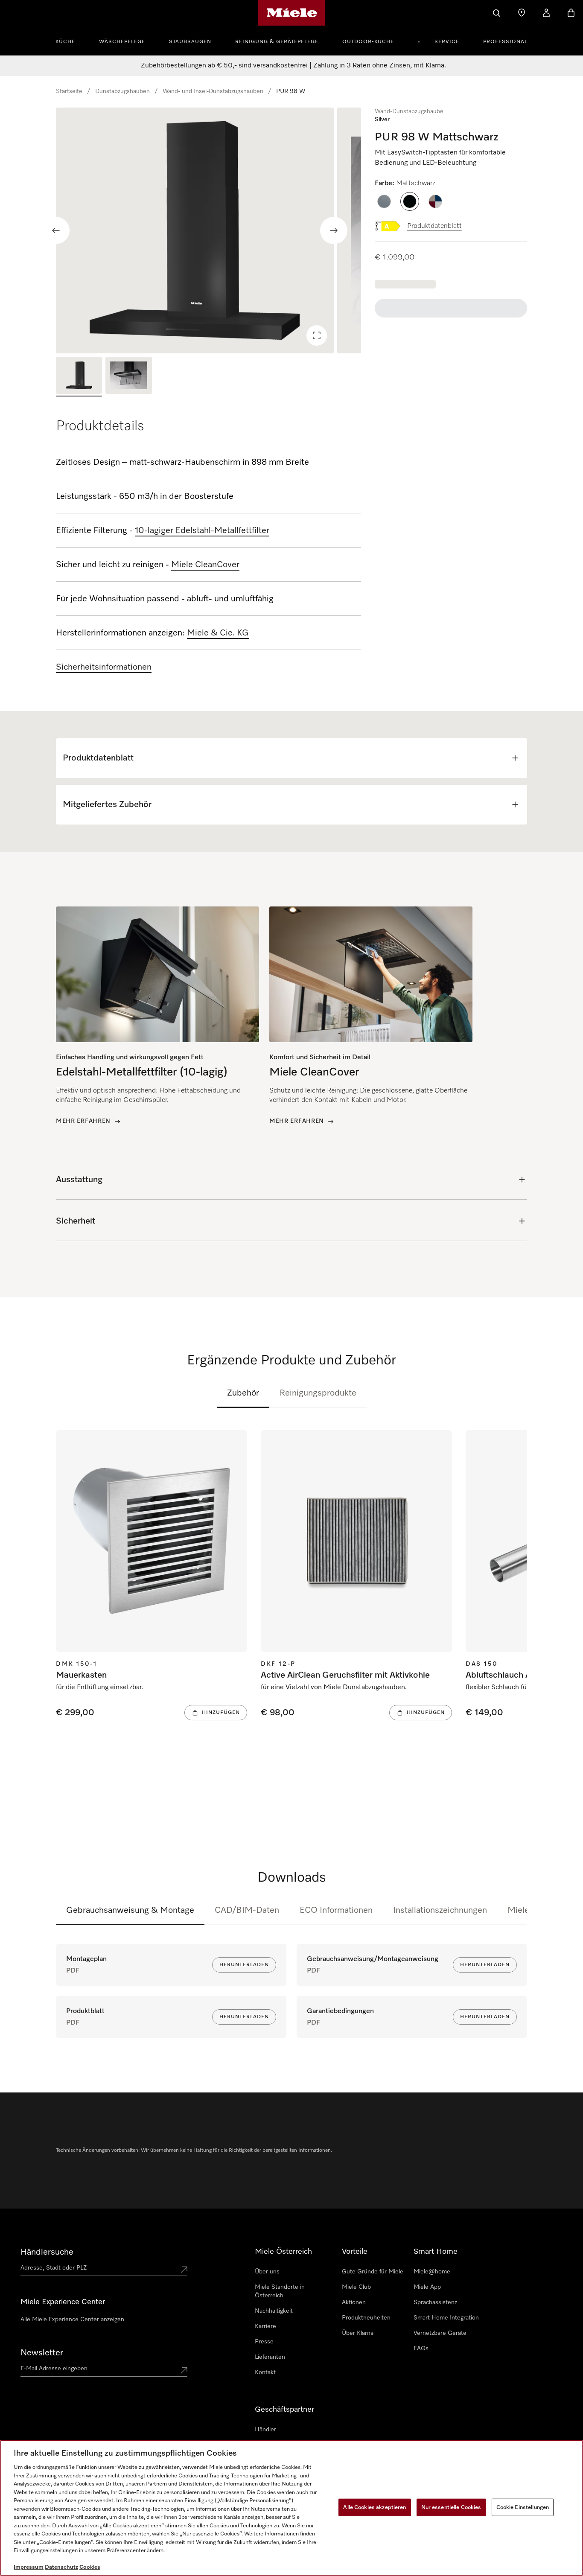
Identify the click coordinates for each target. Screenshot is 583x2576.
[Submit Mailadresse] (184, 2370)
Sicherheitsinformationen (104, 667)
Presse (264, 2342)
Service (447, 42)
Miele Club (356, 2287)
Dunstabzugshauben (122, 91)
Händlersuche (47, 2252)
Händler (265, 2430)
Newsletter (42, 2353)
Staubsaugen (190, 42)
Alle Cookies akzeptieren (375, 2507)
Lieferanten (270, 2357)
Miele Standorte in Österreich (280, 2291)
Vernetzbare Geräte (440, 2333)
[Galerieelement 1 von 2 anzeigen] (79, 377)
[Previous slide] (56, 230)
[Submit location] (184, 2270)
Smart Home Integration (446, 2318)
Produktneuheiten (366, 2318)
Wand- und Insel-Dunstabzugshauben (213, 91)
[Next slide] (334, 230)
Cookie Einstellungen (523, 2507)
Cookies (90, 2567)
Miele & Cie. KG (218, 633)
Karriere (265, 2326)
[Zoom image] (317, 335)
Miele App (427, 2287)
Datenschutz (61, 2567)
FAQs (421, 2349)
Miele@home (432, 2272)
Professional (505, 42)
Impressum (29, 2567)
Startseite (69, 91)
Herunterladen (244, 1965)
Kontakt (265, 2372)
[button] (384, 201)
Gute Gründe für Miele (373, 2272)
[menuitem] (70, 41)
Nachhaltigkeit (274, 2311)
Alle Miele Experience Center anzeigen (72, 2320)
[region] (208, 230)
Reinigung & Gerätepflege (277, 42)
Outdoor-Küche (368, 42)
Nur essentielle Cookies (451, 2507)
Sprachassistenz (435, 2302)
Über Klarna (358, 2333)
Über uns (267, 2272)
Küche (65, 42)
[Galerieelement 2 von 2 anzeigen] (128, 377)
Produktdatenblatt (434, 226)
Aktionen (354, 2302)
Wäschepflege (122, 42)
